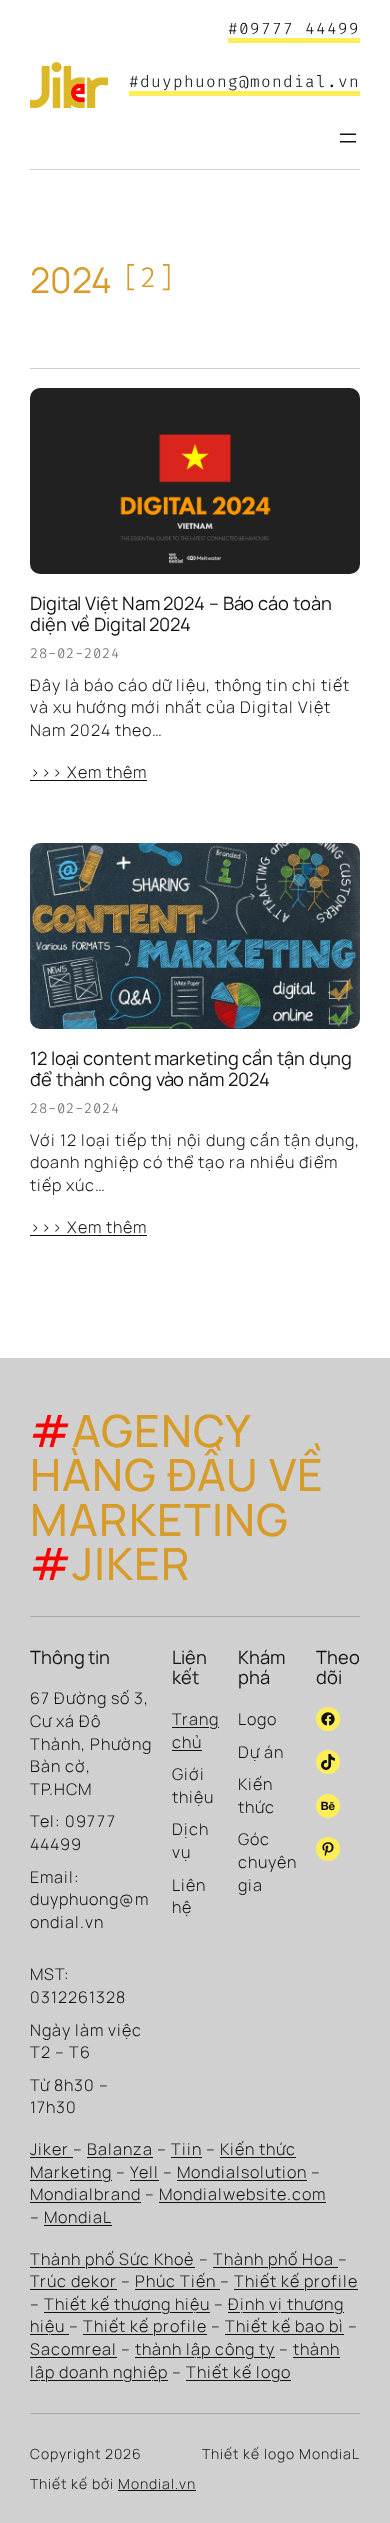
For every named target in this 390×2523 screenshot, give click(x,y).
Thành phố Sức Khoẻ (112, 2259)
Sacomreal (73, 2349)
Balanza (120, 2149)
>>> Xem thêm (88, 772)
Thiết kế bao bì (284, 2326)
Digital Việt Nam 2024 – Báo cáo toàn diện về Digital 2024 (180, 613)
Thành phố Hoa (275, 2259)
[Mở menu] (348, 138)
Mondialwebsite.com (242, 2194)
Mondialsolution (242, 2172)
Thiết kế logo (238, 2372)
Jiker (51, 2149)
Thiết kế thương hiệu (127, 2304)
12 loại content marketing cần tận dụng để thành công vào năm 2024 (191, 1068)
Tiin (186, 2149)
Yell (144, 2172)
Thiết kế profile (296, 2281)
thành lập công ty (205, 2349)
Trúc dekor (73, 2281)
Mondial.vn (157, 2483)
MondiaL (78, 2217)
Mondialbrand (85, 2194)
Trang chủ (195, 1730)
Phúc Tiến (177, 2281)
